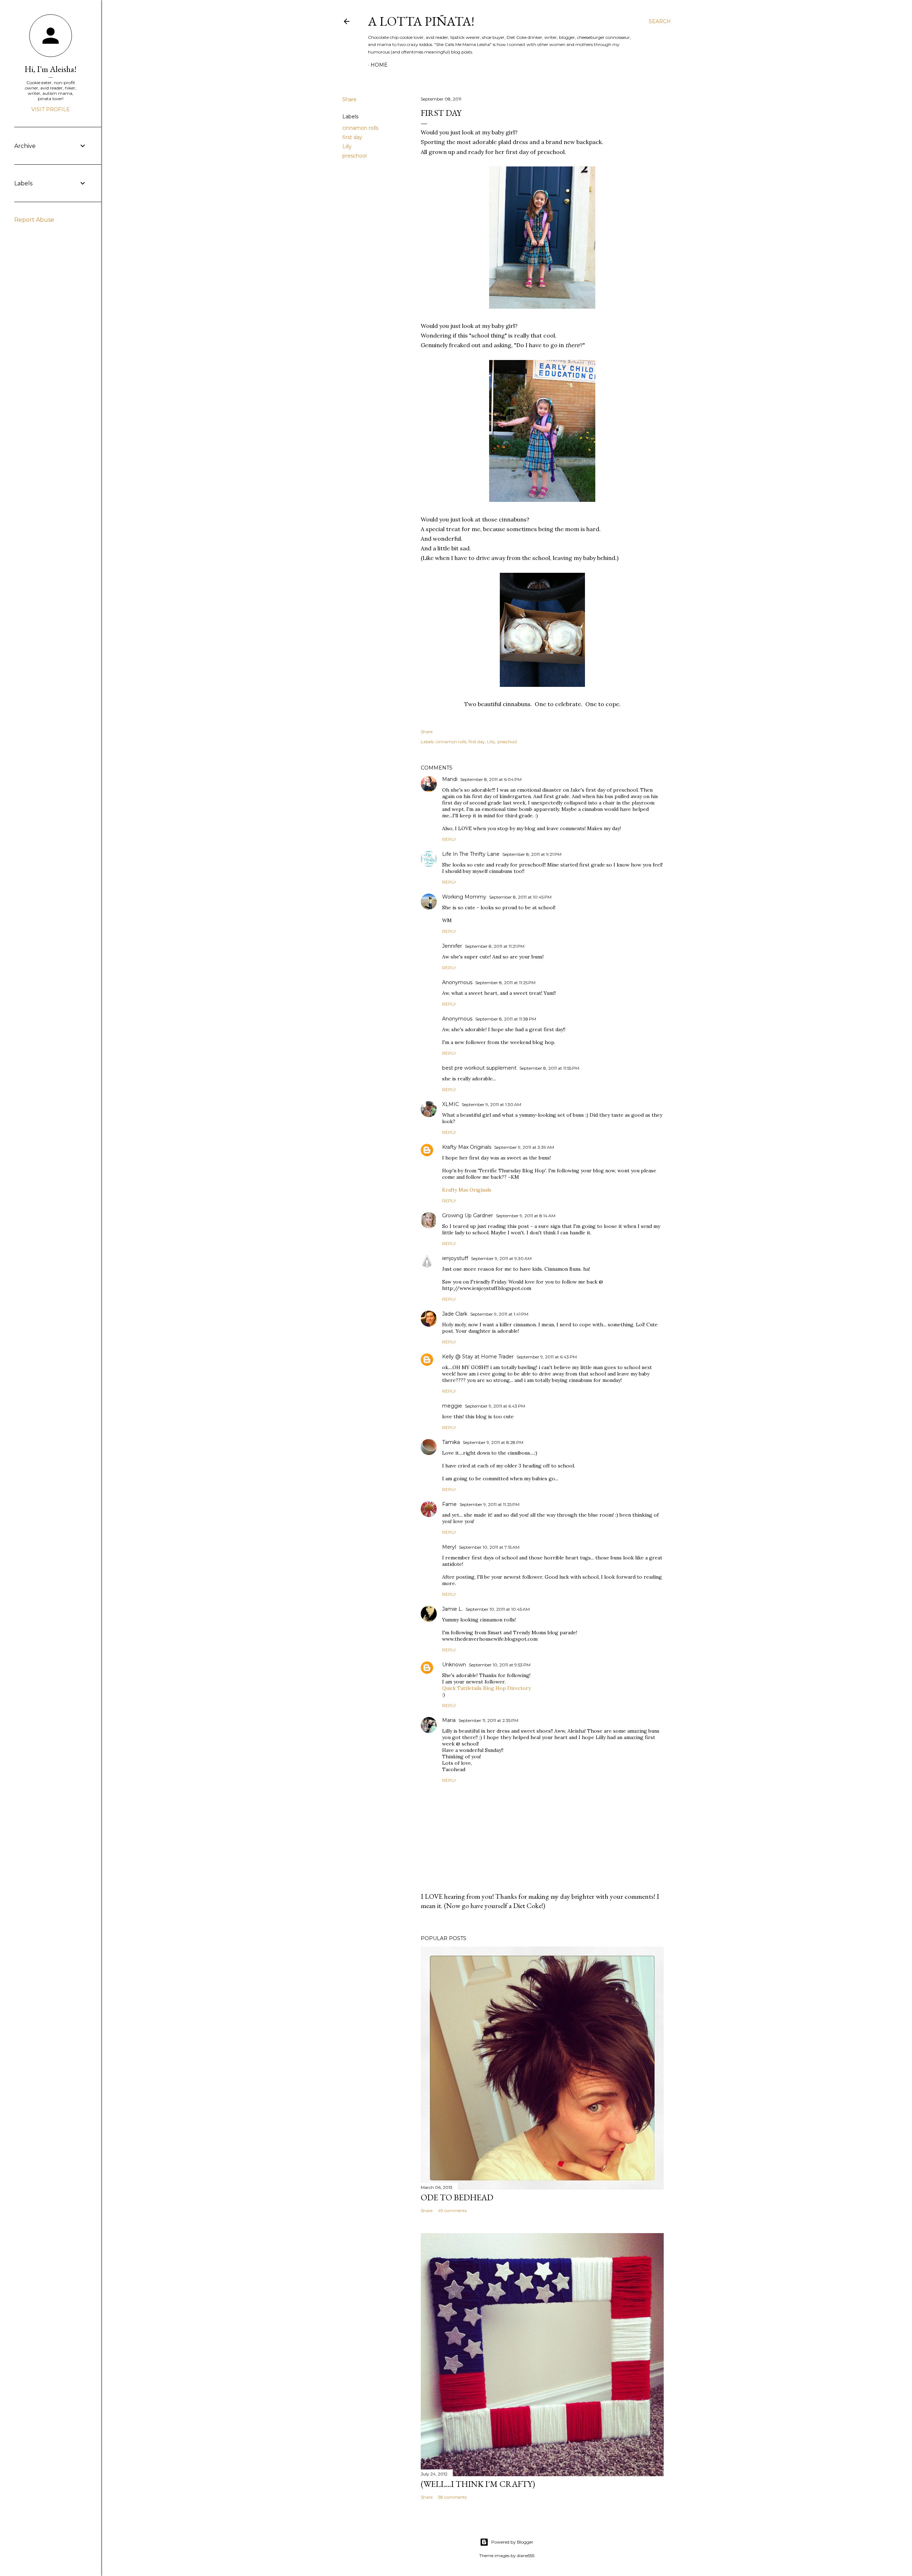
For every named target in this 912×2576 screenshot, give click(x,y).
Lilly (347, 146)
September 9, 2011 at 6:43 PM (547, 1357)
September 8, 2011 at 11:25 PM (505, 983)
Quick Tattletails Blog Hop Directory (486, 1688)
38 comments (452, 2497)
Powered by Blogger (512, 2542)
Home (379, 65)
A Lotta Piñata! (421, 21)
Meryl (449, 1547)
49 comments (452, 2210)
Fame (449, 1504)
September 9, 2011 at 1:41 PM (499, 1314)
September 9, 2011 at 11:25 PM (489, 1504)
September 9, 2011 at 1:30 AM (491, 1104)
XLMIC (450, 1104)
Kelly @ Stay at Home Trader (478, 1357)
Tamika (451, 1442)
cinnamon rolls (360, 128)
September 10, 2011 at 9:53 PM (500, 1665)
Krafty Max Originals (467, 1147)
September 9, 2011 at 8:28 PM (493, 1442)
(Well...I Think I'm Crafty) (478, 2484)
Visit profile (51, 109)
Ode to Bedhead (457, 2197)
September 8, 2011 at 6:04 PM (491, 779)
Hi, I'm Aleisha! (51, 69)
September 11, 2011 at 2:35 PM (488, 1720)
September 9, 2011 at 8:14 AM (526, 1216)
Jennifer (452, 946)
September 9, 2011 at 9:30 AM (501, 1258)
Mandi (450, 779)
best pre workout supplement (479, 1068)
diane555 (526, 2556)
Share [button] (349, 99)
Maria (449, 1720)
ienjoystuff (455, 1258)
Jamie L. (452, 1609)
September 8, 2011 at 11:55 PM (549, 1068)
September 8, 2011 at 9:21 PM (532, 854)
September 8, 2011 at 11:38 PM (506, 1019)
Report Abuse (34, 220)
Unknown (454, 1665)
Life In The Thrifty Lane (471, 854)
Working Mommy (464, 897)
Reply (449, 839)
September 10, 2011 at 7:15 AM (489, 1547)
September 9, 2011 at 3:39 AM (524, 1147)
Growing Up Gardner (468, 1215)
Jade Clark (455, 1314)
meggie (452, 1406)
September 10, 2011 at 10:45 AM (498, 1609)
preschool (354, 156)
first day (352, 137)
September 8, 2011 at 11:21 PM (495, 946)
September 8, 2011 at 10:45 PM (520, 897)
